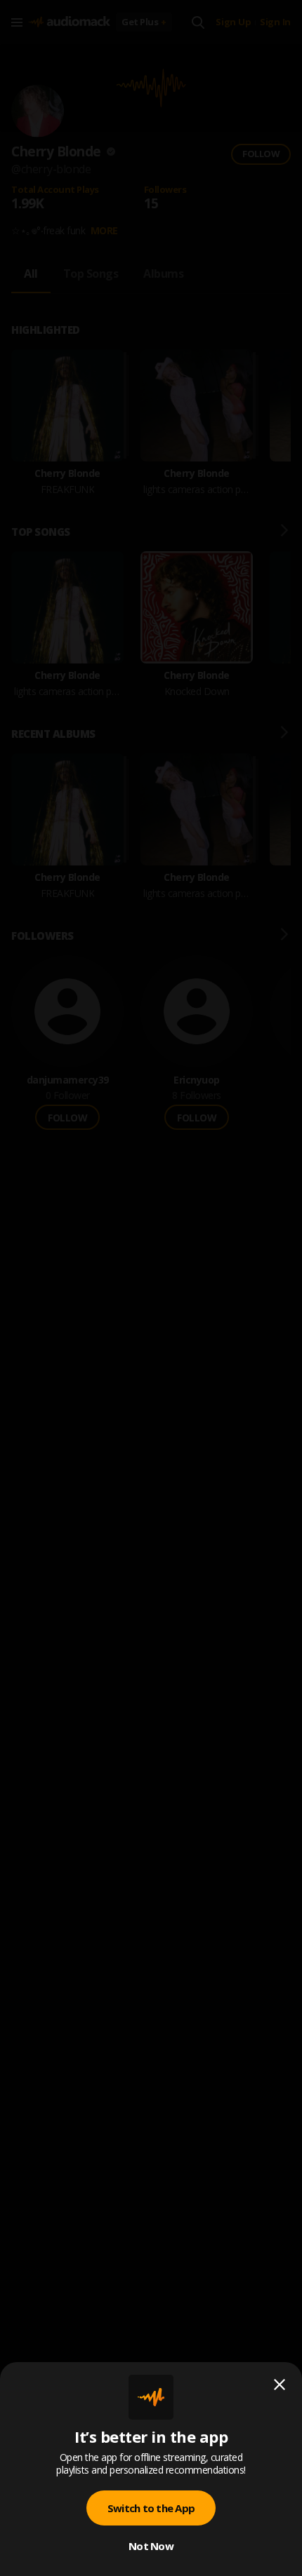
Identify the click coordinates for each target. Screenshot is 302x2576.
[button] (151, 1288)
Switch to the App (151, 2508)
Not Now (151, 2546)
